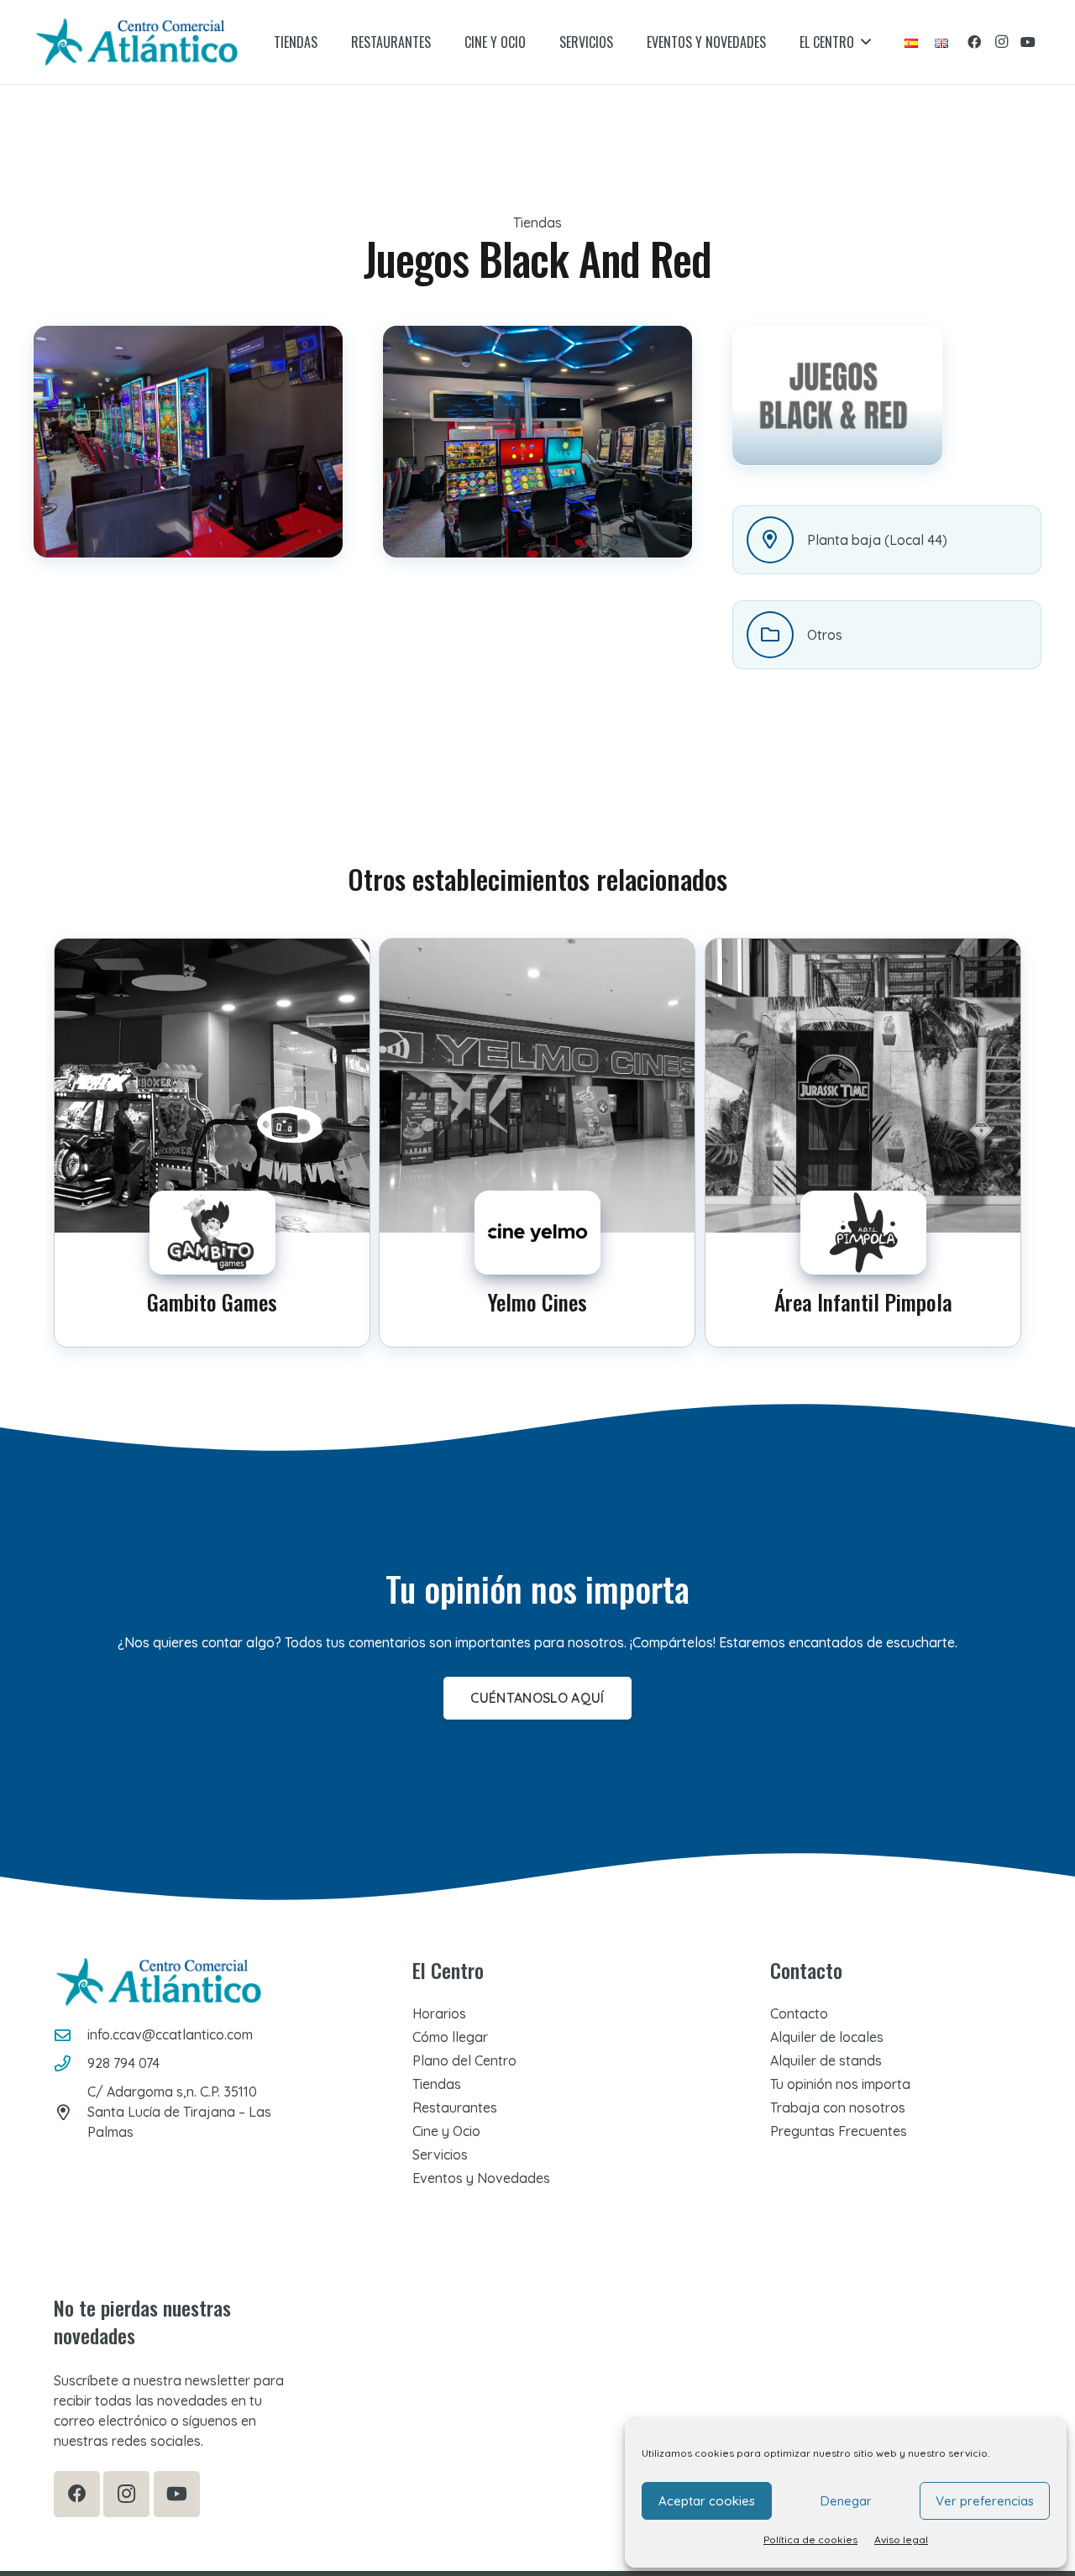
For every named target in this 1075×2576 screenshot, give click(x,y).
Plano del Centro (464, 2060)
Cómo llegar (450, 2037)
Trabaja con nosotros (838, 2107)
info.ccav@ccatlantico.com (170, 2034)
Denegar (846, 2501)
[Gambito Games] (212, 1143)
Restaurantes (455, 2107)
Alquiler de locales (827, 2037)
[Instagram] (1001, 42)
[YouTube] (1028, 42)
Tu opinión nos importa (840, 2084)
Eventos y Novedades (481, 2178)
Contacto (799, 2013)
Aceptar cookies (707, 2501)
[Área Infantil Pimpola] (863, 1143)
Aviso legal (901, 2539)
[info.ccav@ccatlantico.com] (71, 2035)
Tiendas (437, 2084)
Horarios (439, 2013)
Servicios (440, 2155)
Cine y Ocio (446, 2131)
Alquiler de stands (826, 2060)
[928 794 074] (71, 2063)
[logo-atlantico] (137, 42)
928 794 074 (123, 2063)
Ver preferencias (985, 2501)
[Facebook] (974, 42)
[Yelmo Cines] (537, 1143)
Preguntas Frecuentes (839, 2131)
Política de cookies (810, 2539)
